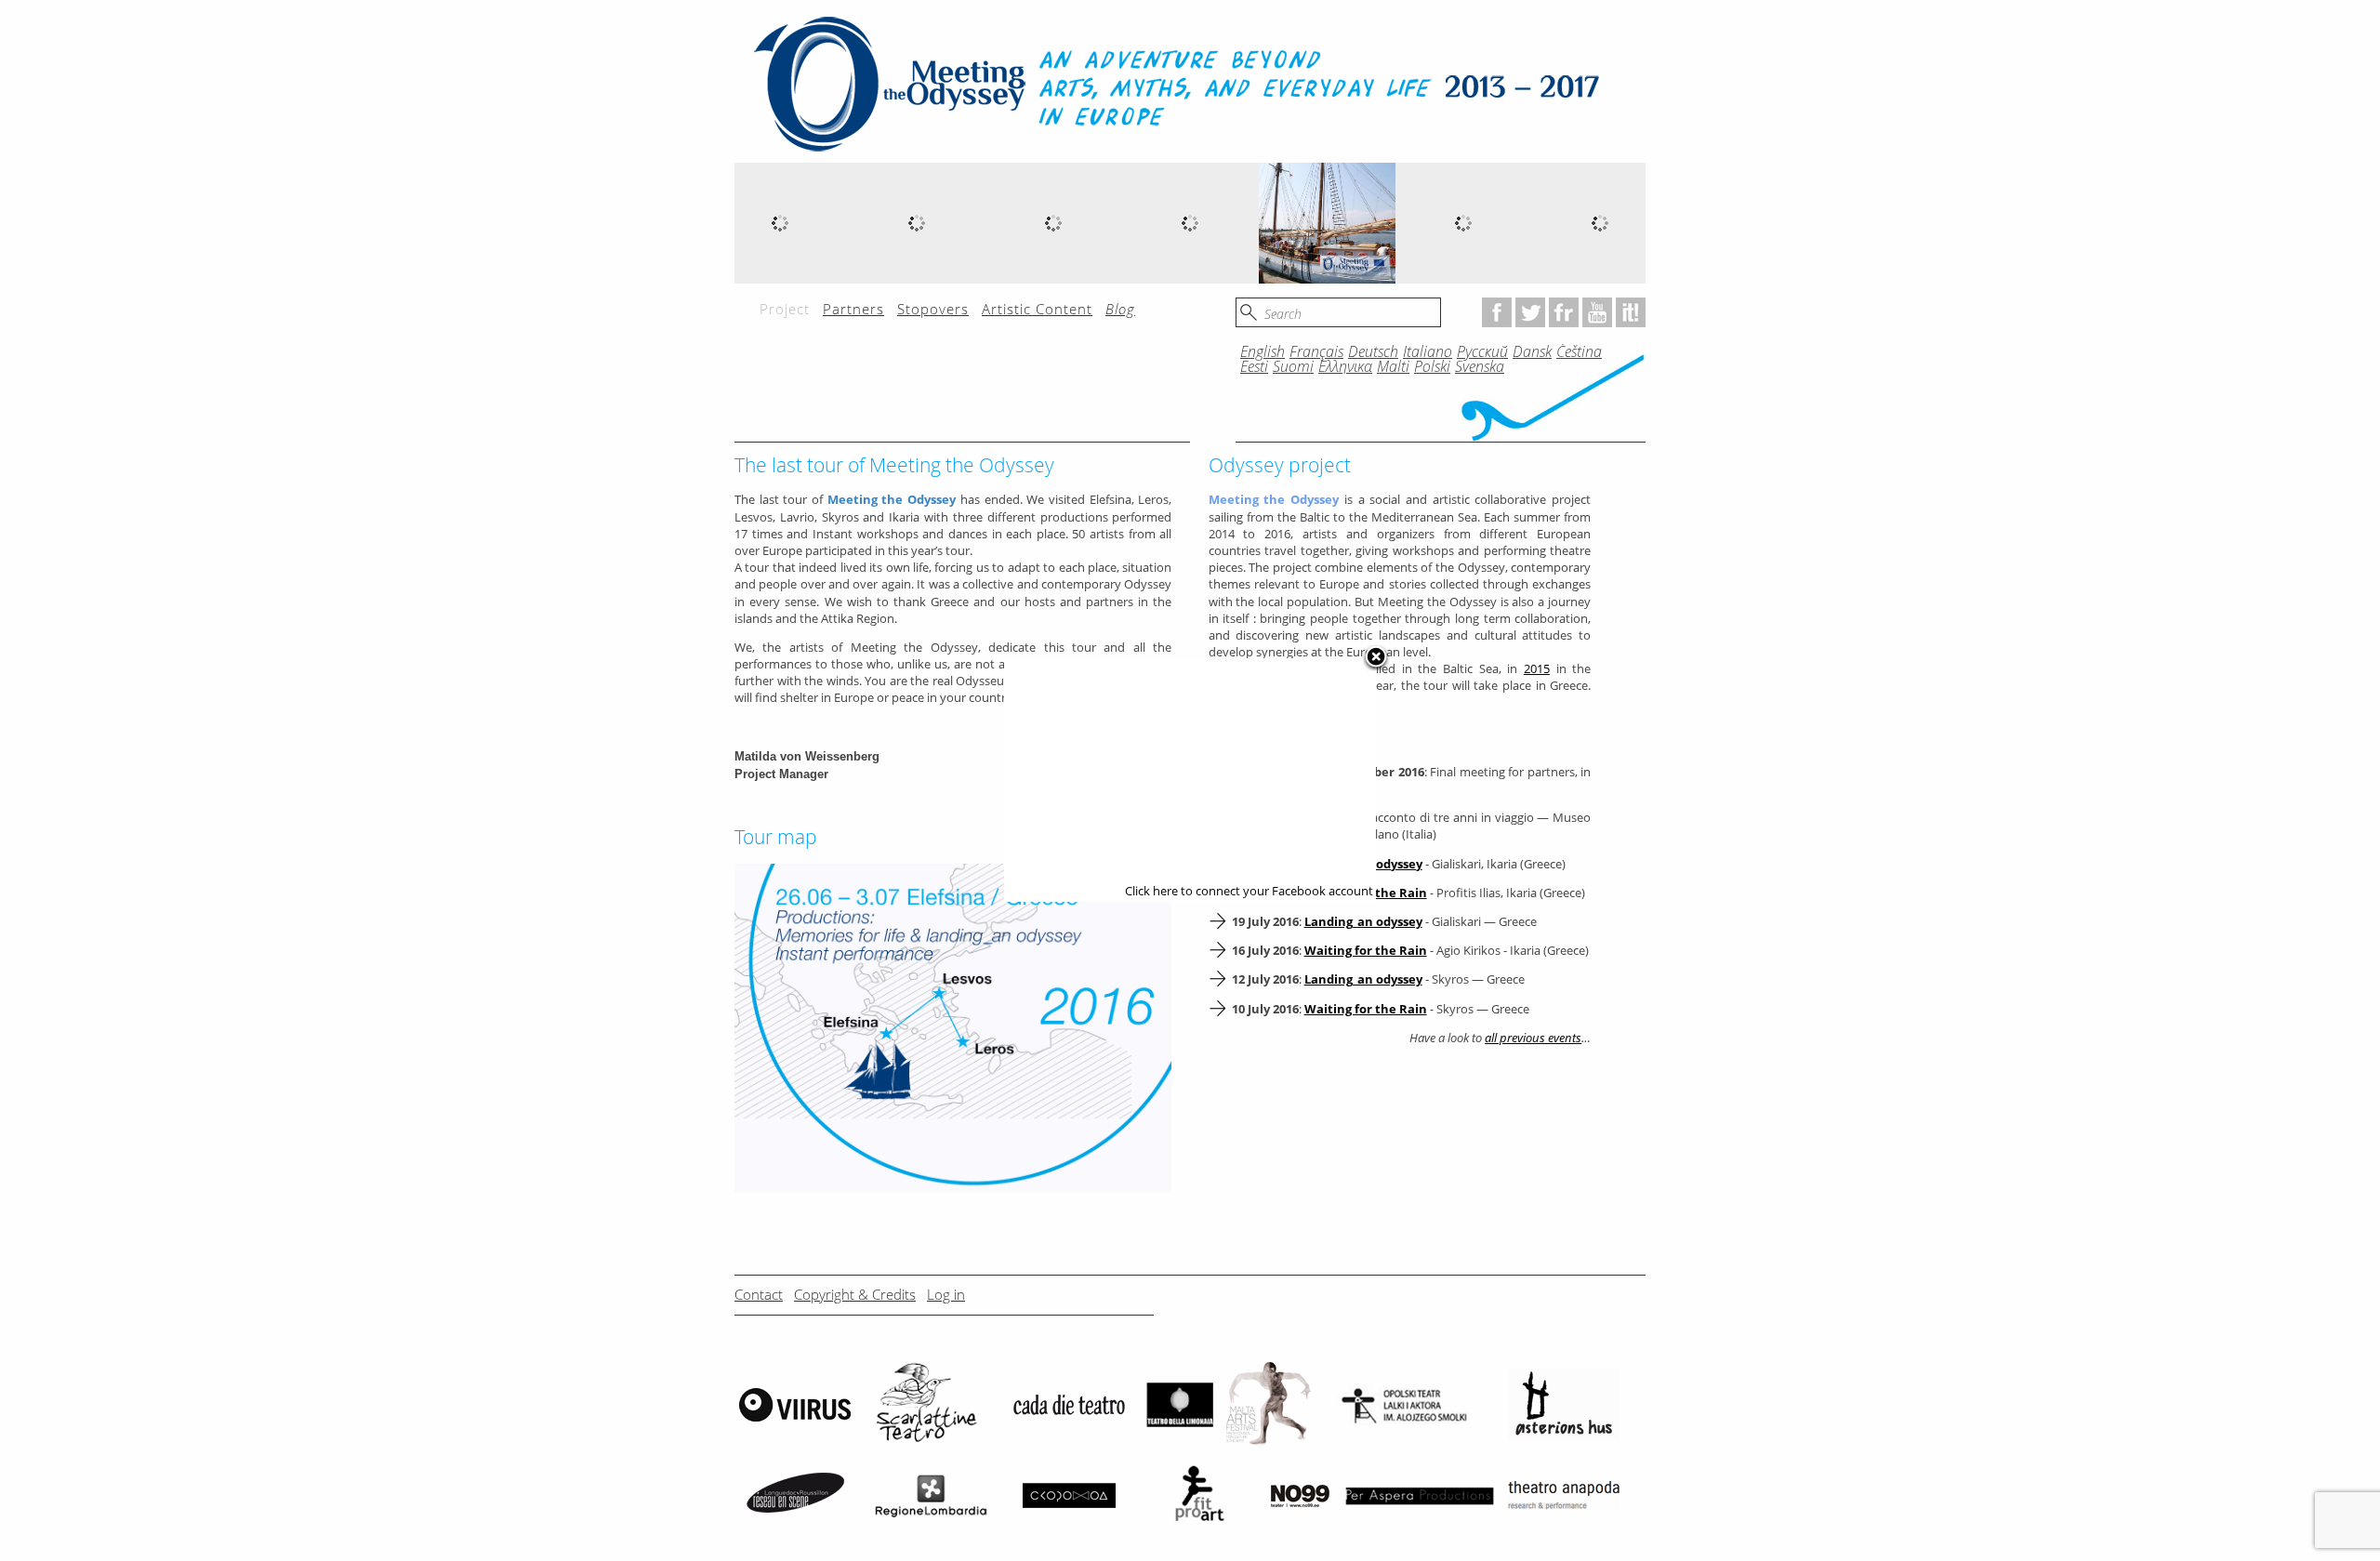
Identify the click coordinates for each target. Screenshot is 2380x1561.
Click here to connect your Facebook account (1249, 891)
